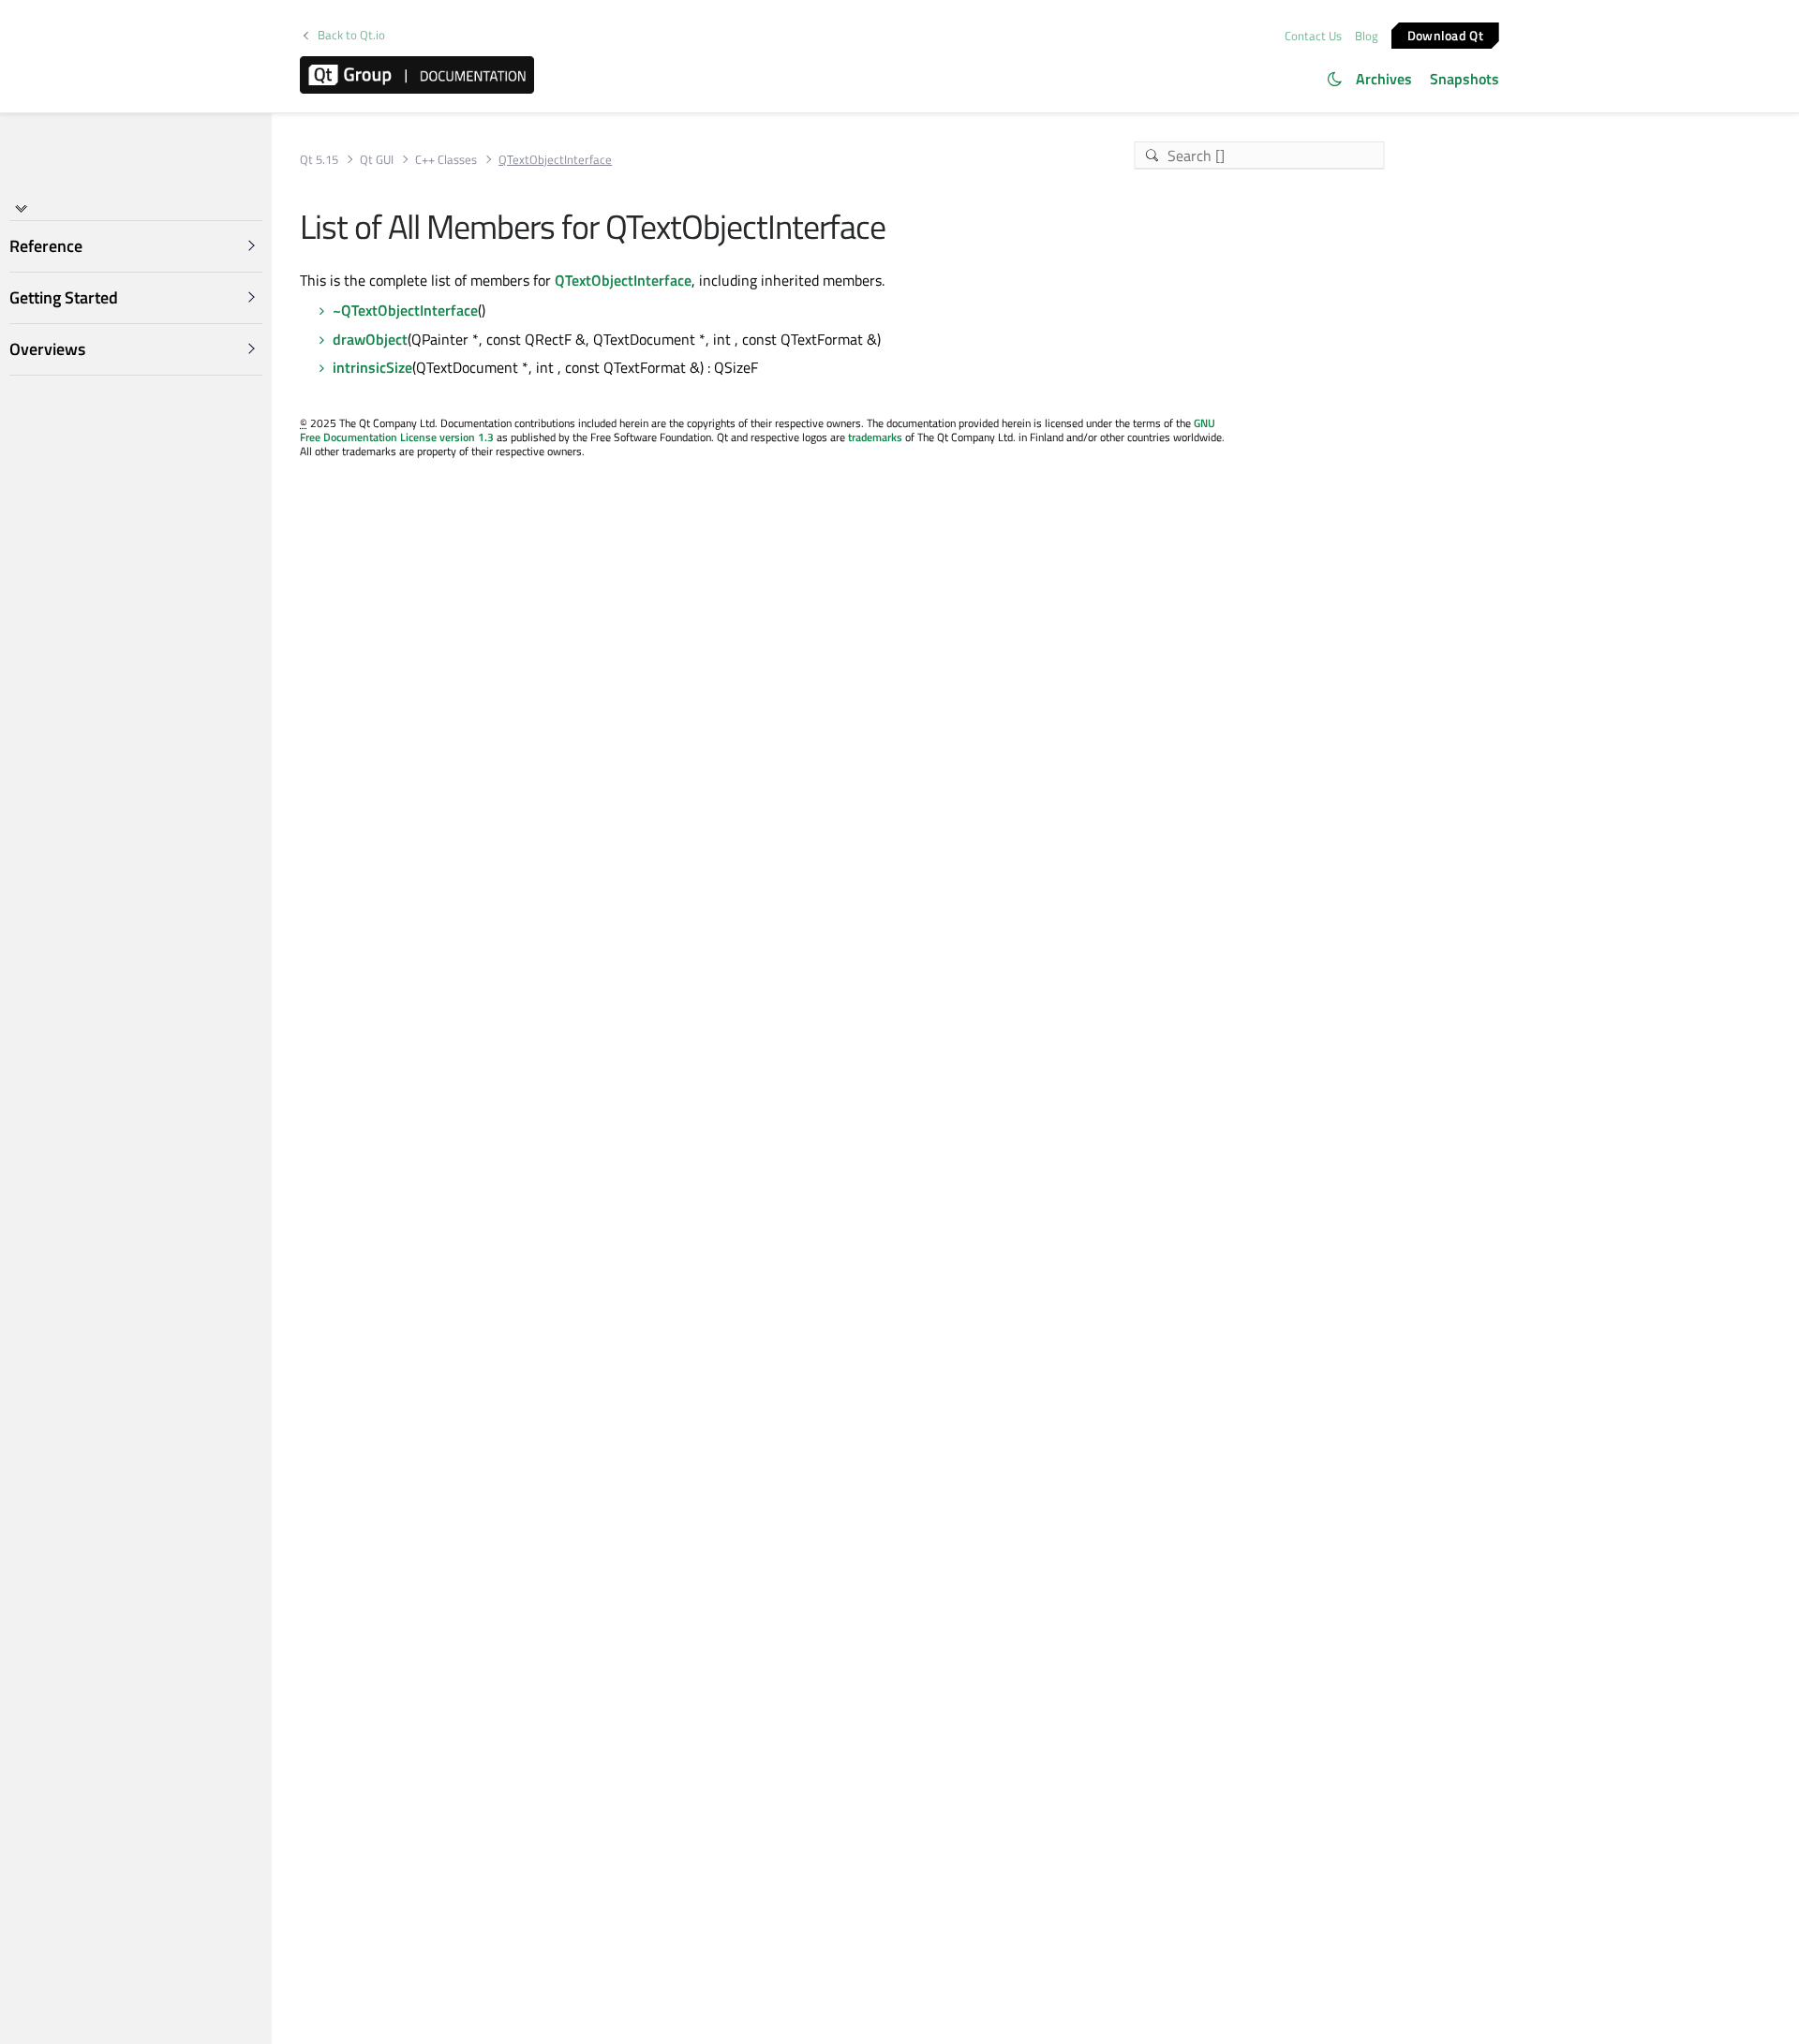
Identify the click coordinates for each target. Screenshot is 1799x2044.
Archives (1384, 79)
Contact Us (1313, 36)
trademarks (875, 437)
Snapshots (1464, 79)
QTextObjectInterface (623, 280)
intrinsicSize (372, 367)
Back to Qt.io (351, 35)
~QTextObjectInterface (405, 310)
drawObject (370, 339)
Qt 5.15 (319, 160)
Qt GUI (377, 160)
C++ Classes (446, 160)
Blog (1367, 36)
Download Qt (1445, 34)
